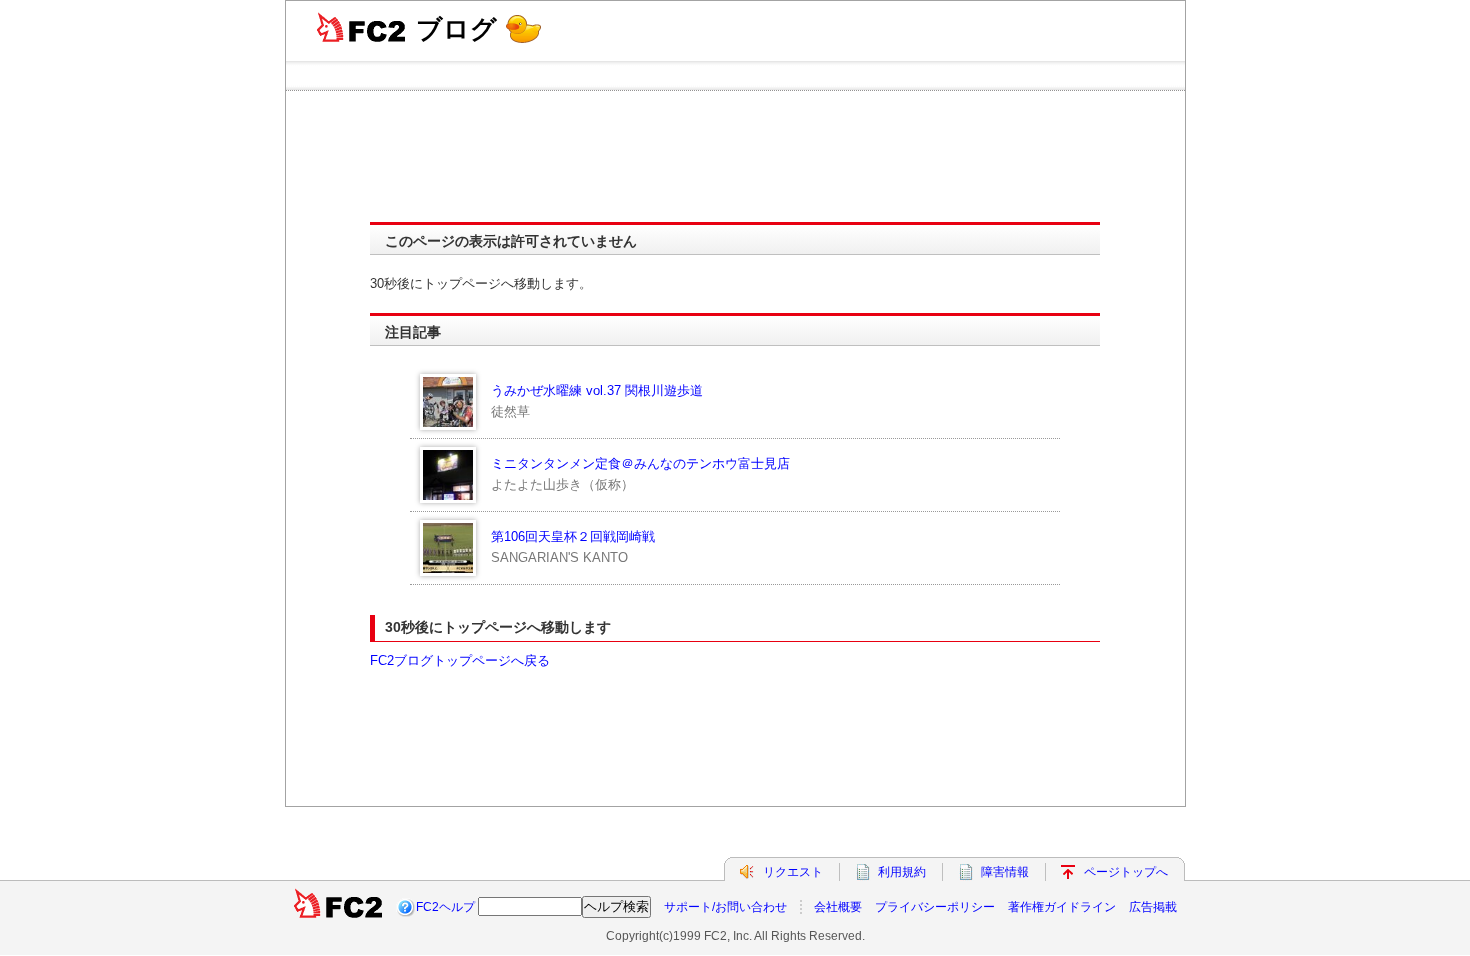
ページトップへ (1126, 872)
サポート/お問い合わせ (725, 907)
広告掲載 (1153, 907)
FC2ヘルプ (445, 907)
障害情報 (1005, 872)
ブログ (456, 29)
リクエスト (793, 872)
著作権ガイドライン (1062, 907)
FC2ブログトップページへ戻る (460, 660)
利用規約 (902, 872)
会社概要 (838, 907)
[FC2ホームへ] (338, 907)
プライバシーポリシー (935, 907)
